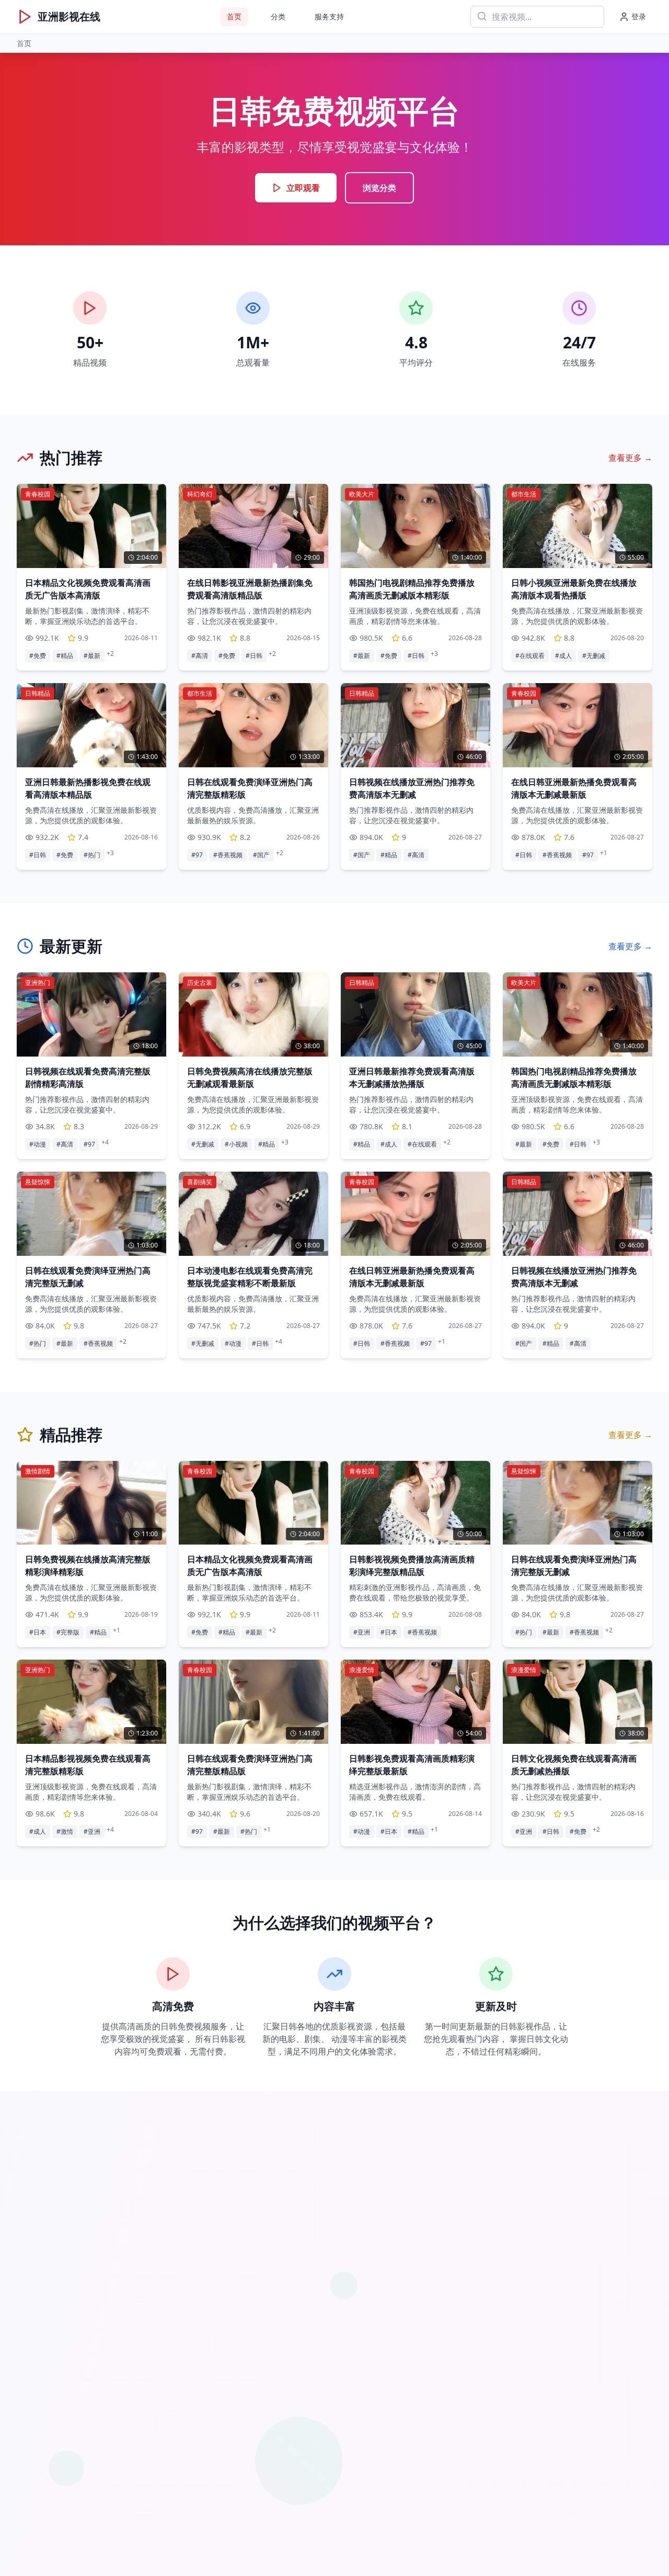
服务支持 (329, 16)
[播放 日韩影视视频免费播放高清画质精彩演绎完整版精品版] (416, 1503)
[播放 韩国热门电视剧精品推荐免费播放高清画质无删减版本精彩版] (416, 526)
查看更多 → (630, 458)
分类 (278, 16)
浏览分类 (379, 188)
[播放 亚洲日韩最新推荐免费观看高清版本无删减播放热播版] (416, 1014)
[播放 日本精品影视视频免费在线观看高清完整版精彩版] (91, 1702)
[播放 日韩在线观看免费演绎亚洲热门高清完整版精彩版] (253, 725)
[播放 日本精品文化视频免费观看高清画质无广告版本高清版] (91, 526)
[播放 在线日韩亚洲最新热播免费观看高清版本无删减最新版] (578, 725)
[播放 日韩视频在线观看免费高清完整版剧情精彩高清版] (91, 1014)
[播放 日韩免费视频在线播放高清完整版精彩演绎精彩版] (91, 1503)
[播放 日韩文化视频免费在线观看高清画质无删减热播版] (578, 1702)
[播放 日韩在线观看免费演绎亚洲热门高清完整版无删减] (91, 1213)
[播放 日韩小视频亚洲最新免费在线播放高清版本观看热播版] (578, 526)
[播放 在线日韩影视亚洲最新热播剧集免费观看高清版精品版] (253, 526)
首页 (234, 16)
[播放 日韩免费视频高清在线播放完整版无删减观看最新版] (253, 1014)
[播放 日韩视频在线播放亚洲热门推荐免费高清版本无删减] (416, 725)
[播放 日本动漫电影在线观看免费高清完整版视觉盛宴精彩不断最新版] (253, 1213)
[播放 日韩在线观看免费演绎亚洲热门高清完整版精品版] (253, 1702)
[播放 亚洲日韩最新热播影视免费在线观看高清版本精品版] (91, 725)
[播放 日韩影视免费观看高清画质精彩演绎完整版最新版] (416, 1702)
